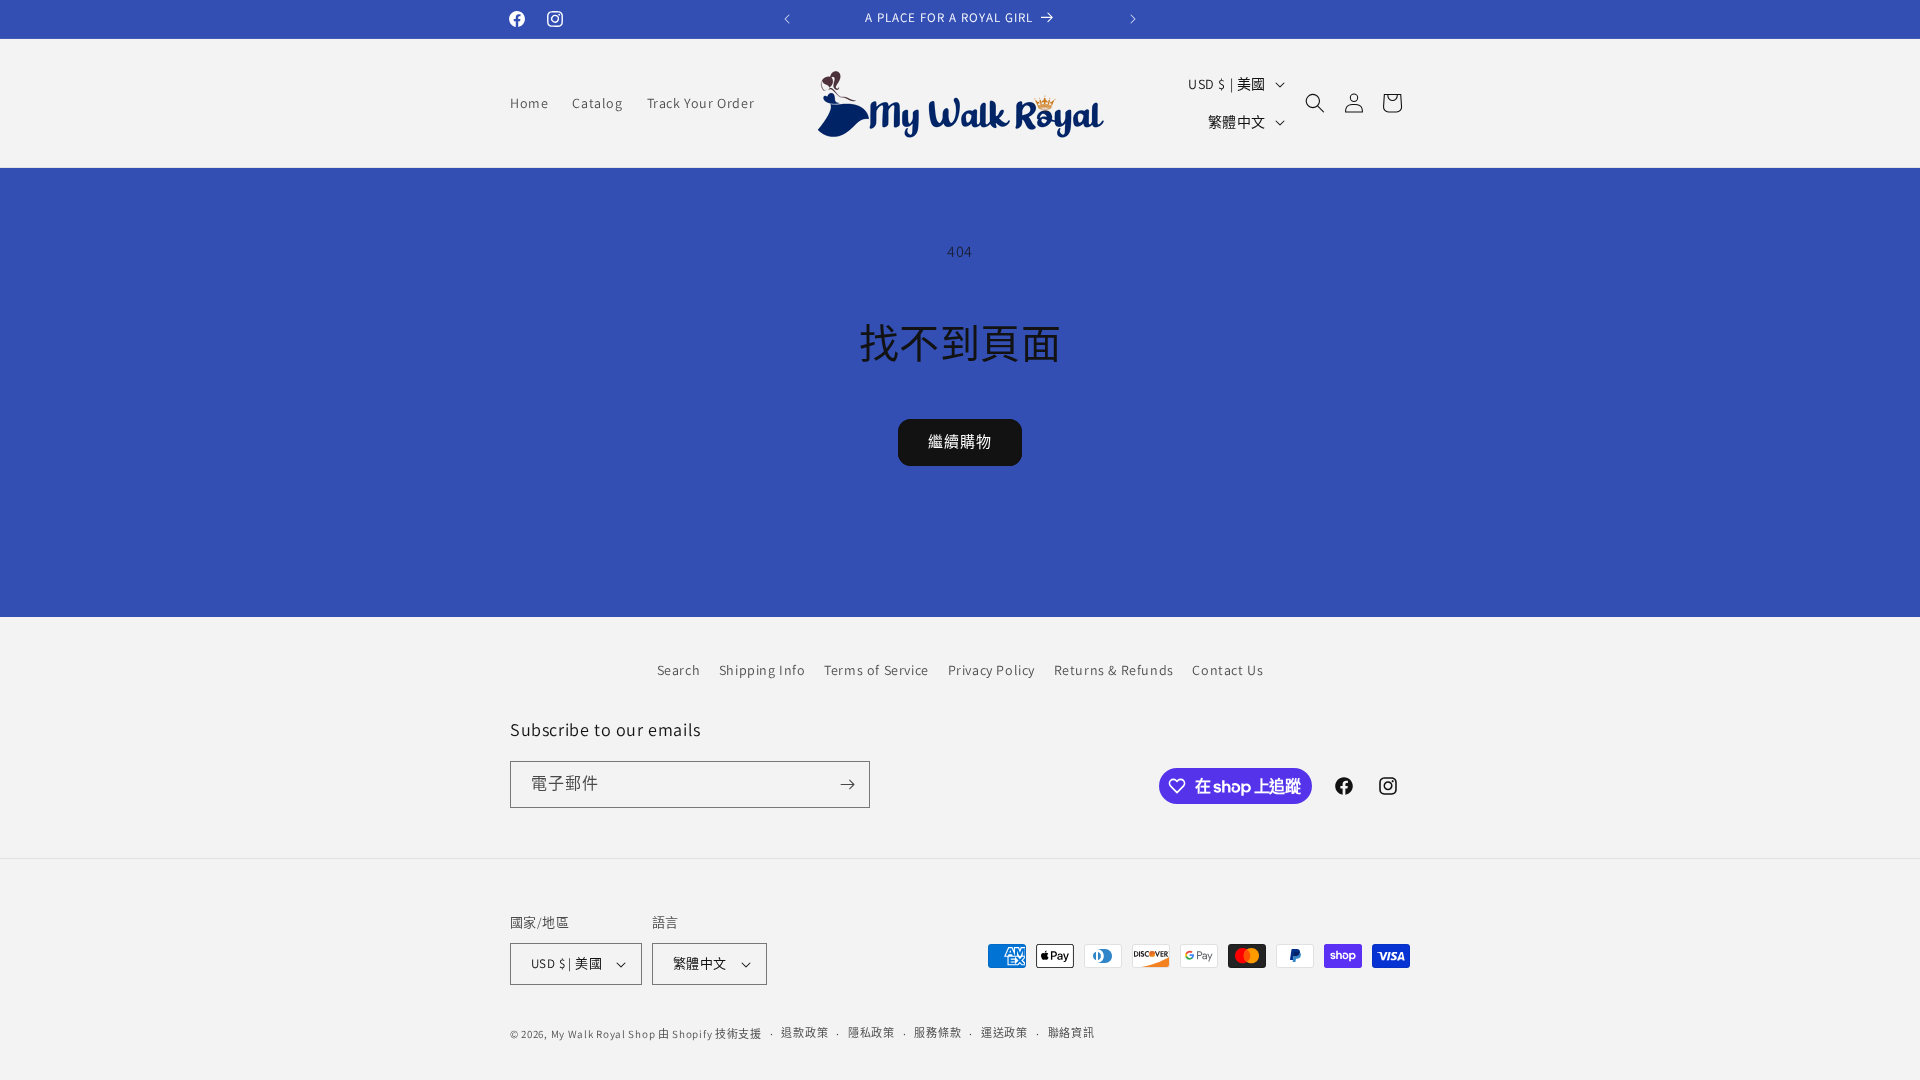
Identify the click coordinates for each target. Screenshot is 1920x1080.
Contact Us (1227, 670)
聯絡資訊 (1071, 1033)
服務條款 (937, 1033)
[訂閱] (847, 784)
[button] (1315, 103)
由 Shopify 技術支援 (710, 1034)
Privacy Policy (991, 670)
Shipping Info (762, 670)
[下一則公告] (1133, 19)
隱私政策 (871, 1033)
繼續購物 (960, 441)
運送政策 (1004, 1033)
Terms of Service (876, 670)
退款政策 (804, 1033)
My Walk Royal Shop (603, 1034)
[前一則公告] (787, 19)
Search (679, 670)
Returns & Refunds (1114, 670)
